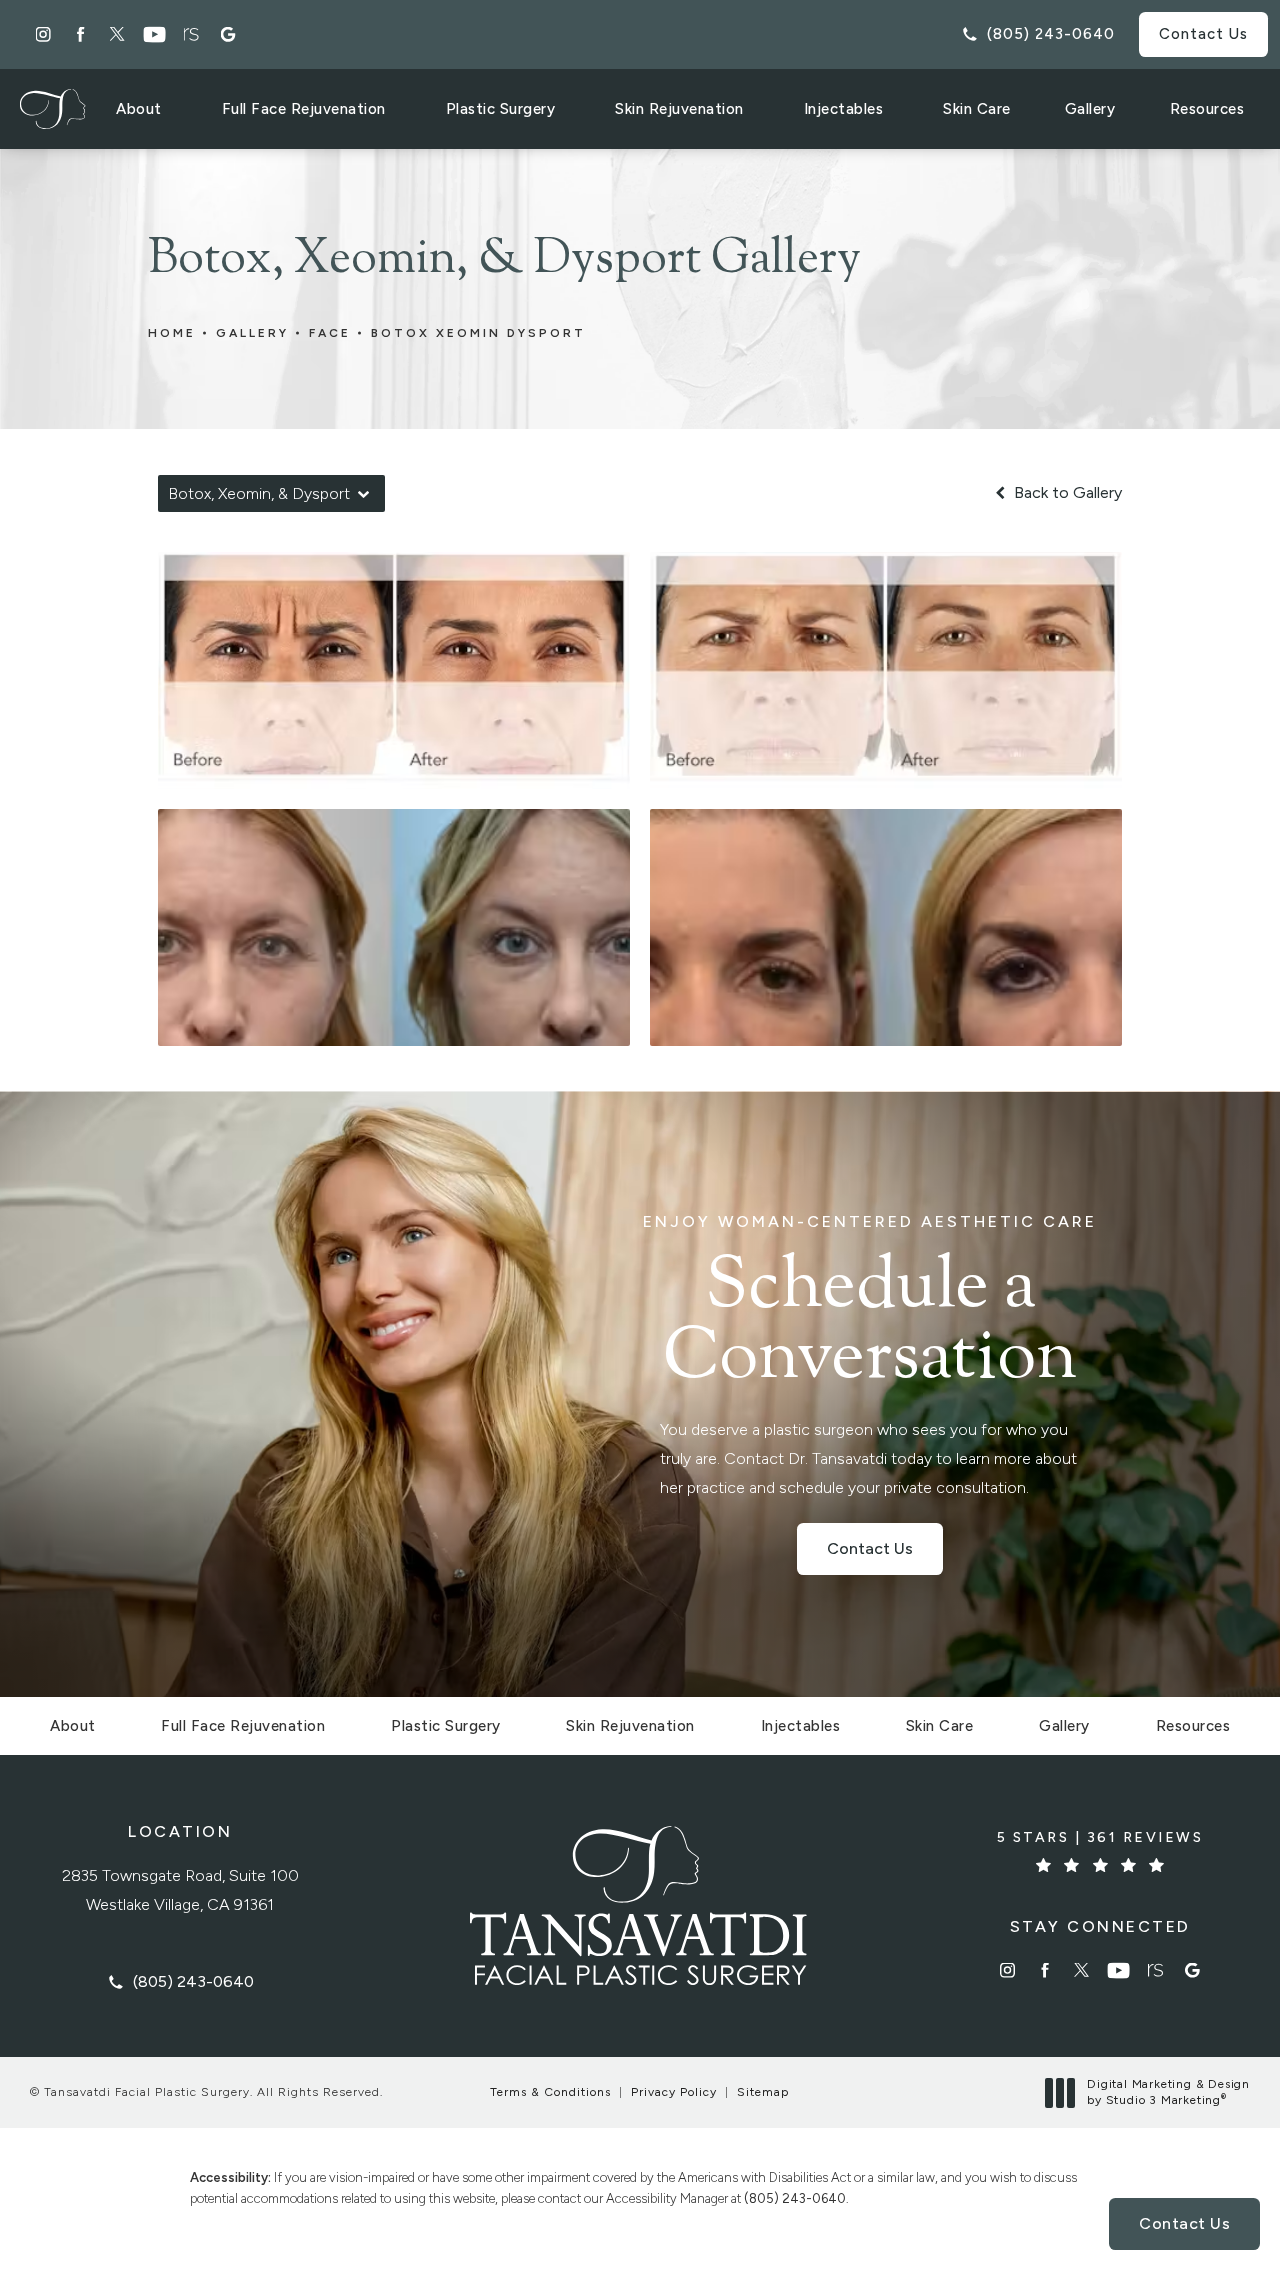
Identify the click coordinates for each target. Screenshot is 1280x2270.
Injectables (844, 109)
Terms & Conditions (550, 2092)
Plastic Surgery (501, 109)
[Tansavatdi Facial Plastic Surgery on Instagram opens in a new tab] (43, 34)
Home (172, 333)
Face (330, 333)
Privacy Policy (674, 2092)
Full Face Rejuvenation (304, 109)
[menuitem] (43, 34)
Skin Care (977, 109)
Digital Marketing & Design (1168, 2092)
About (139, 109)
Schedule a (870, 1305)
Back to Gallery (1066, 493)
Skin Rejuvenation (679, 109)
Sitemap (763, 2092)
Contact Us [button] (1184, 2223)
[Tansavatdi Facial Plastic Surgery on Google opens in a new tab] (228, 34)
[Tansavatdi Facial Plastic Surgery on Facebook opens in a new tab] (80, 34)
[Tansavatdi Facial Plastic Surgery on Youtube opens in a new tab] (154, 34)
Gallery (1090, 109)
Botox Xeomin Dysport (478, 333)
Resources (1207, 109)
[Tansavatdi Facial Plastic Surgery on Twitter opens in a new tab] (117, 34)
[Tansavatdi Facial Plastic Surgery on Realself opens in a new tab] (191, 34)
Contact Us (1203, 34)
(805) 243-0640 (795, 2198)
